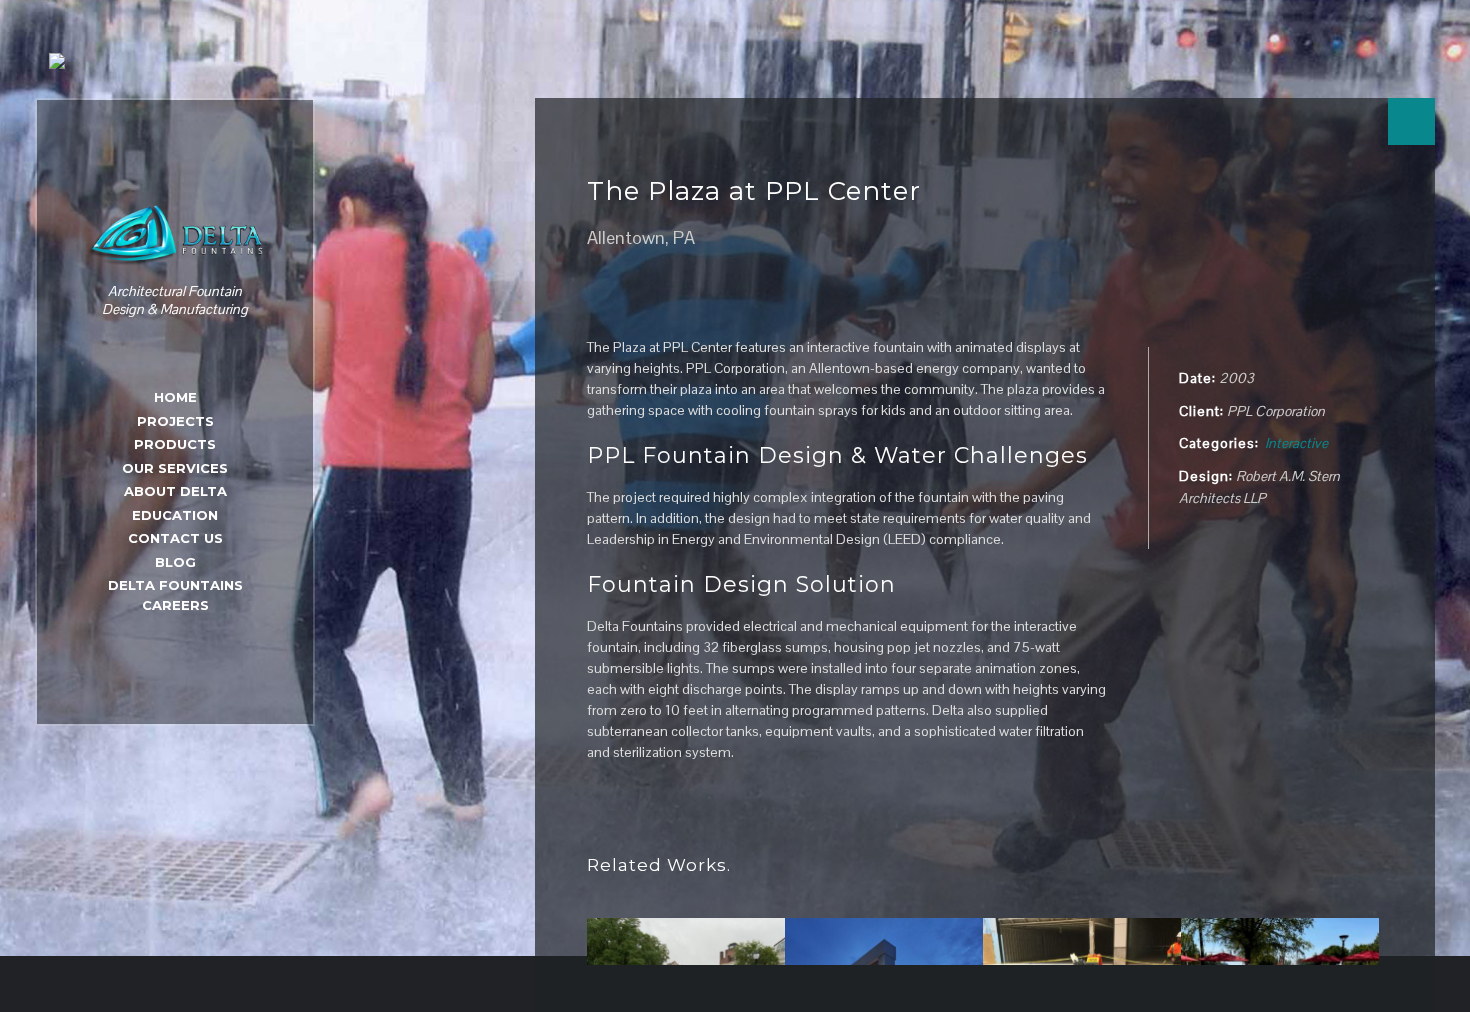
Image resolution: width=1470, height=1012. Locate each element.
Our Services (175, 468)
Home (175, 397)
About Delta (175, 491)
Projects (175, 421)
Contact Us (175, 538)
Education (175, 515)
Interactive (1296, 443)
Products (175, 444)
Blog (175, 562)
